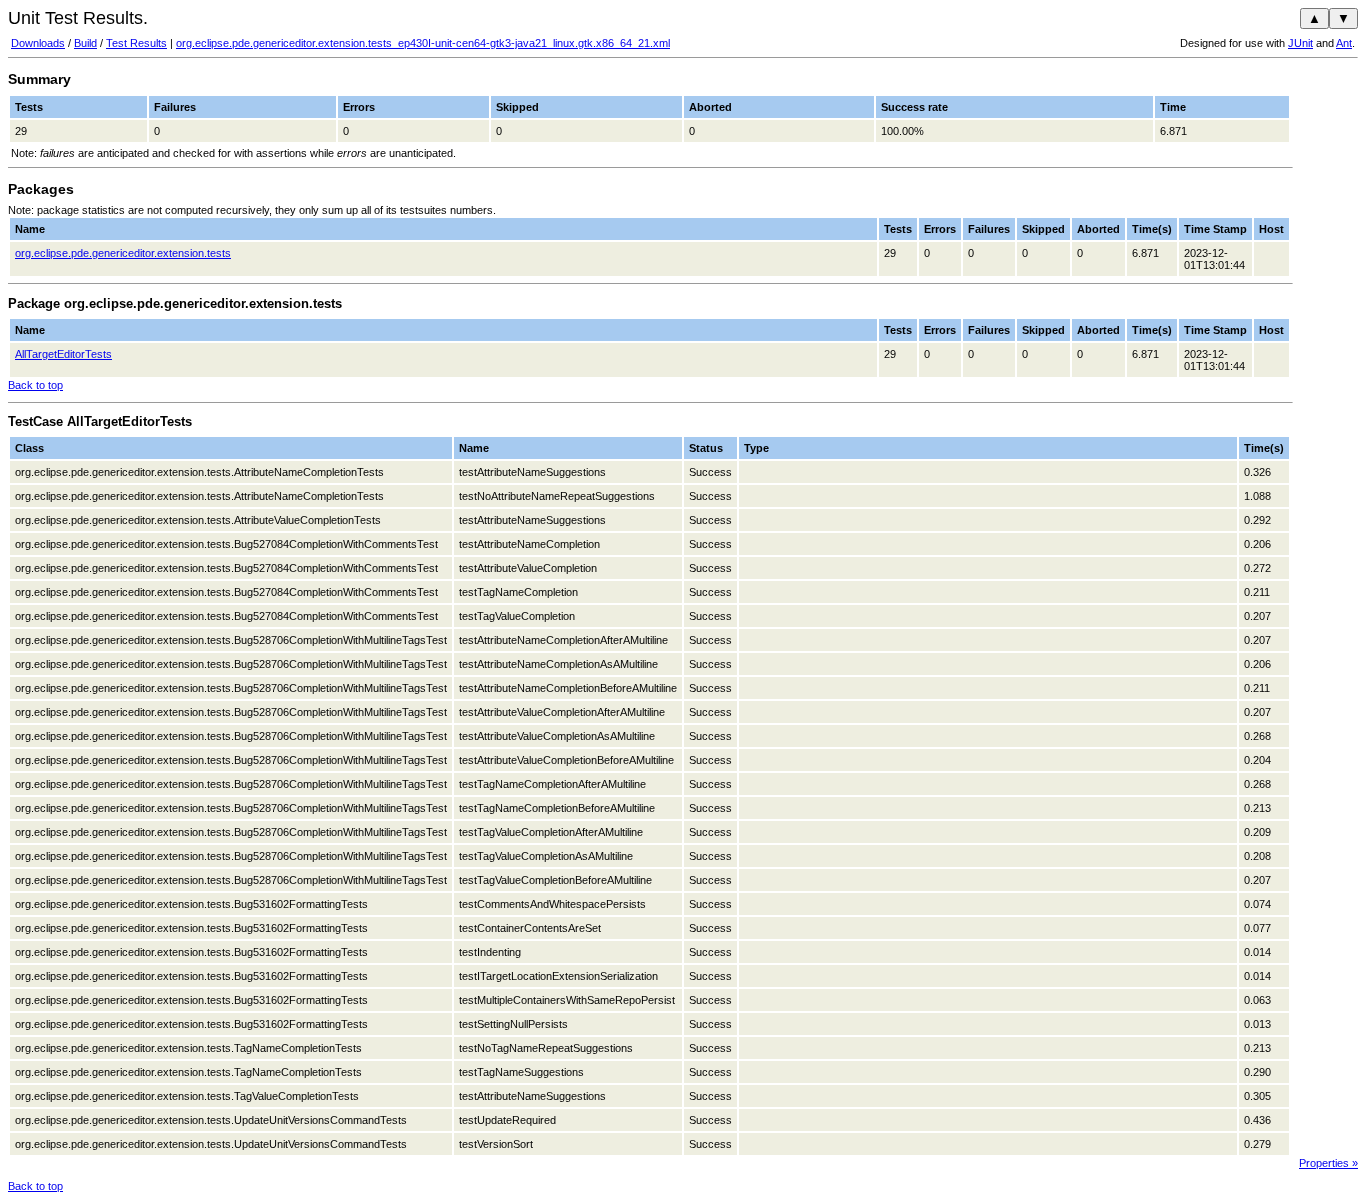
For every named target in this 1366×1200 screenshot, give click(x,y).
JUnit (1300, 43)
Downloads (38, 43)
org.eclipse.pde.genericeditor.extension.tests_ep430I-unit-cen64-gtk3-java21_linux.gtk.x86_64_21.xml (423, 43)
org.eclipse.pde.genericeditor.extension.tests (123, 253)
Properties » (1328, 1163)
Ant (1344, 43)
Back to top (35, 385)
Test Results (136, 43)
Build (85, 43)
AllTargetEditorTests (63, 354)
